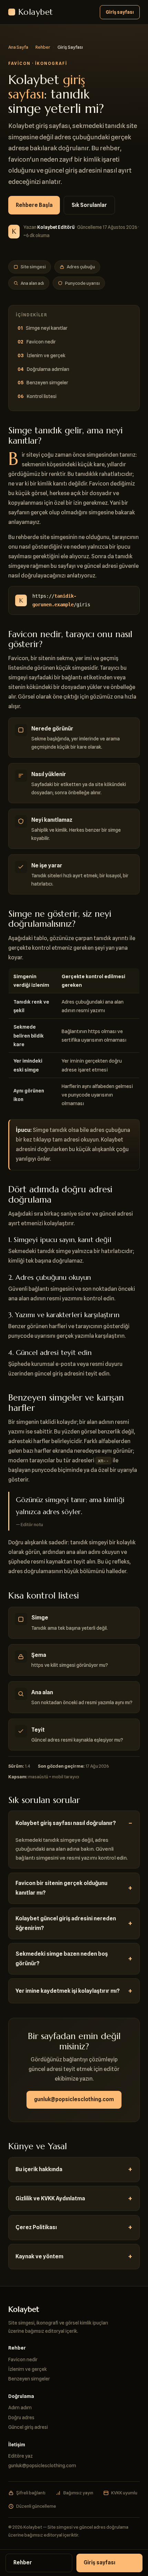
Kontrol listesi (42, 396)
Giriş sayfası (120, 12)
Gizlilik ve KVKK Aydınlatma (50, 2198)
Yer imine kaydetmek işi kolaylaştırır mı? (68, 1991)
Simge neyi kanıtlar (47, 328)
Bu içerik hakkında (39, 2169)
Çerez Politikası (36, 2227)
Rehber (43, 47)
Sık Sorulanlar (89, 205)
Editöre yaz (20, 2456)
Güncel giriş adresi (28, 2427)
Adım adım (20, 2407)
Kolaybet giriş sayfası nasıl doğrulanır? (66, 1823)
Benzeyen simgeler (47, 382)
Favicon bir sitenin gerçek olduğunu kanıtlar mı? (61, 1888)
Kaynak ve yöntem (39, 2256)
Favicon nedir (41, 342)
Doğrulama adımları (48, 369)
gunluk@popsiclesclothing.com (74, 2099)
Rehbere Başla (34, 205)
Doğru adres (21, 2417)
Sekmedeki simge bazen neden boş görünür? (62, 1959)
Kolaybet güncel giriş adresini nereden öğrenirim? (66, 1923)
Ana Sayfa (18, 47)
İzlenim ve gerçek (46, 355)
